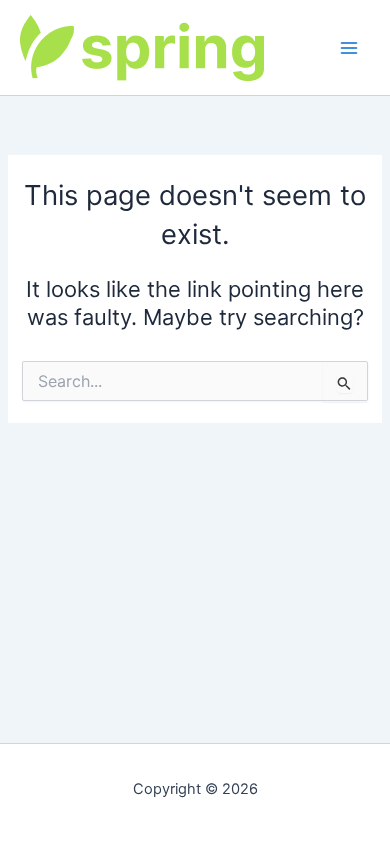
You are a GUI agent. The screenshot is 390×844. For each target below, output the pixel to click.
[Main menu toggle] (349, 48)
